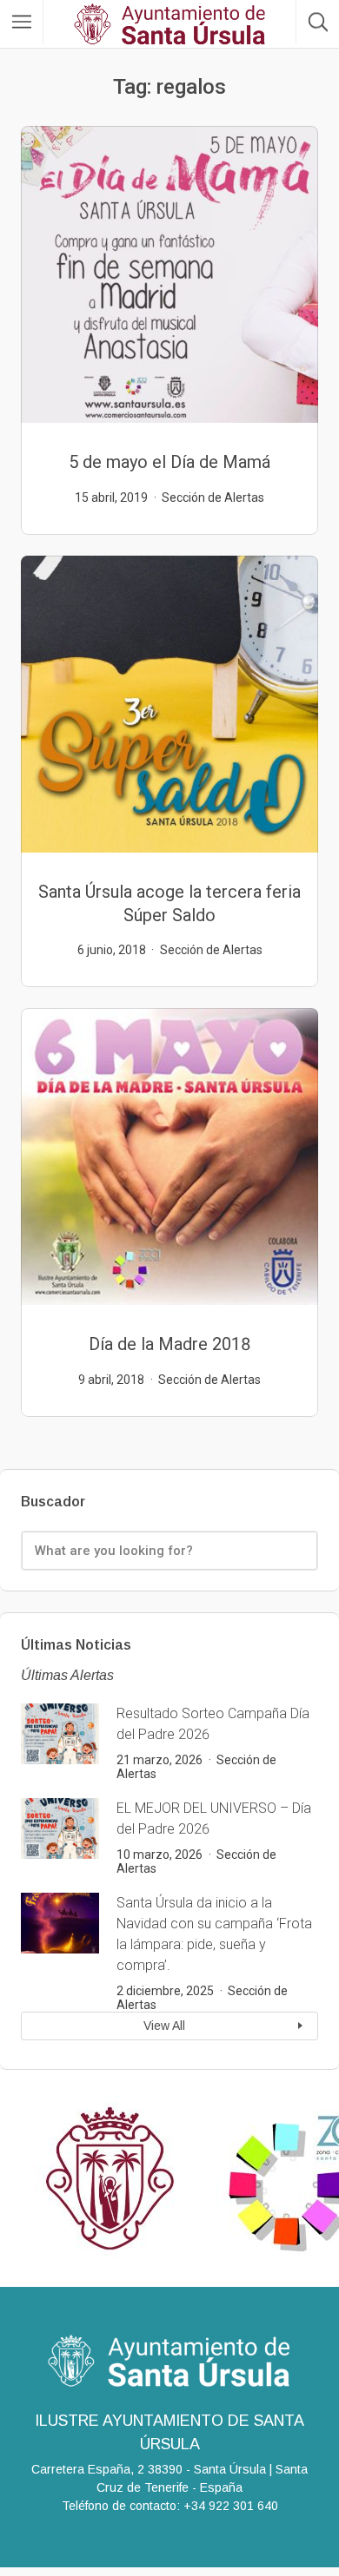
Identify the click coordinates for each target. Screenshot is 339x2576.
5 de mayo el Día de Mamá (169, 462)
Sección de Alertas (213, 497)
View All (164, 2026)
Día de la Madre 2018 (170, 1344)
